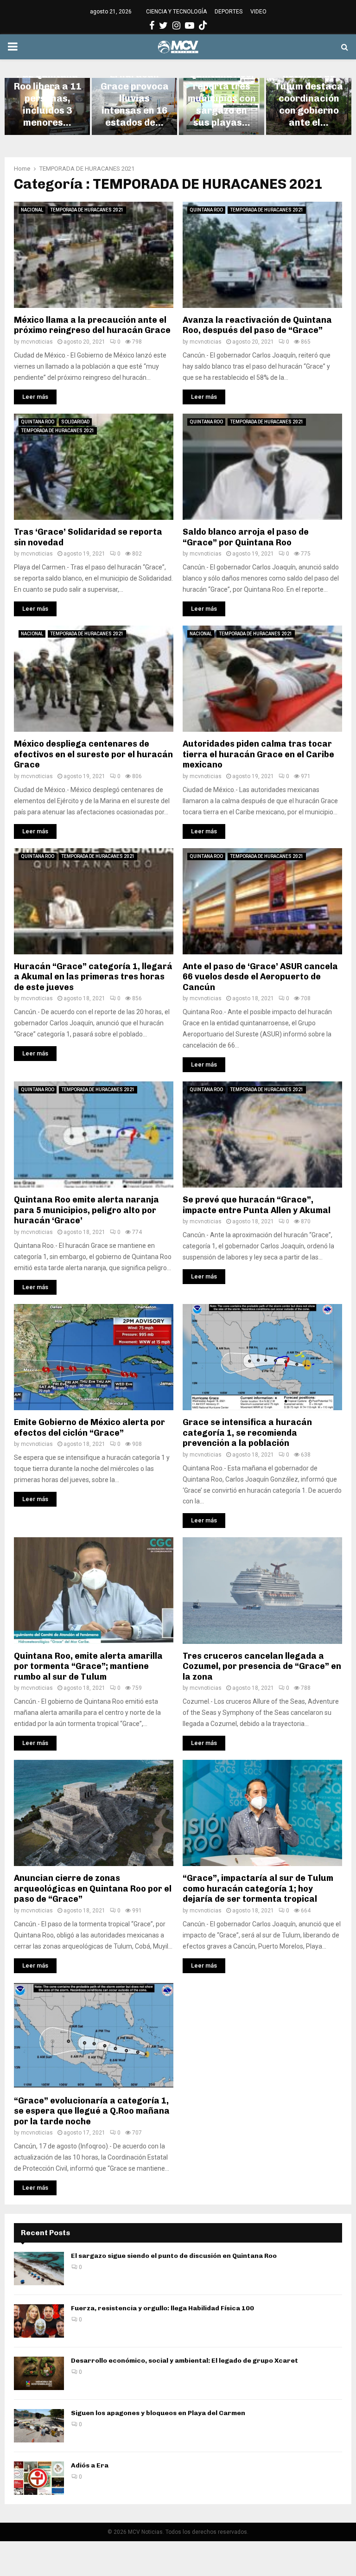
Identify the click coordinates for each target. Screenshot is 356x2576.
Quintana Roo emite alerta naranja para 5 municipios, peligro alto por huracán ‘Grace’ (86, 1210)
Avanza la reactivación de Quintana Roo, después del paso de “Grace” (257, 325)
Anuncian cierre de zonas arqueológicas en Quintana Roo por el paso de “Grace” (93, 1889)
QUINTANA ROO (206, 210)
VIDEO (258, 12)
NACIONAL (32, 210)
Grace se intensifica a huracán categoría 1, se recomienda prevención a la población (247, 1433)
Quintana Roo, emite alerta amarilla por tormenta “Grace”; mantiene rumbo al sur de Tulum (88, 1666)
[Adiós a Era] (39, 2478)
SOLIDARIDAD (75, 422)
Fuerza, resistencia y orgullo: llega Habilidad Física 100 (162, 2308)
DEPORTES (229, 12)
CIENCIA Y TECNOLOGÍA (176, 12)
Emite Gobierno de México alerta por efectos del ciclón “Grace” (89, 1428)
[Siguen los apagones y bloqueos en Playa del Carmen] (39, 2426)
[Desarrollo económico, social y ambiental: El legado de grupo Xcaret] (39, 2373)
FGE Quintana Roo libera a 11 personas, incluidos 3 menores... (48, 98)
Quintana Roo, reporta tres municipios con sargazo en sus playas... (222, 98)
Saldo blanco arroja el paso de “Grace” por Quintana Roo (246, 537)
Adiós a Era (90, 2465)
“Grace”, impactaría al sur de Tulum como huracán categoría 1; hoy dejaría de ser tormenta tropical (258, 1889)
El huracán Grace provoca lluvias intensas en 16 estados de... (135, 98)
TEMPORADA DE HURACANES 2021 (87, 210)
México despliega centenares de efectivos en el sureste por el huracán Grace (93, 754)
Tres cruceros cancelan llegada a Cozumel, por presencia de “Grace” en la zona (262, 1666)
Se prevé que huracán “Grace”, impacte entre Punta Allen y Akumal (257, 1205)
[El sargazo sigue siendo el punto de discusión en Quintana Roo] (39, 2269)
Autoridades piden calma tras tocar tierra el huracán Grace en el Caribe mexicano (258, 754)
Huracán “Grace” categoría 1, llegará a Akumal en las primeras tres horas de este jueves (93, 977)
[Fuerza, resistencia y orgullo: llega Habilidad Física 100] (39, 2321)
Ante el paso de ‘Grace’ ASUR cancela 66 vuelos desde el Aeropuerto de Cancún (260, 977)
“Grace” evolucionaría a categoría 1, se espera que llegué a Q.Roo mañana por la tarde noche (92, 2111)
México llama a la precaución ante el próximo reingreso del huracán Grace (92, 325)
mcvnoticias (37, 342)
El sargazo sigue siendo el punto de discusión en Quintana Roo (174, 2256)
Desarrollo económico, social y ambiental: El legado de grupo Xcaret (185, 2361)
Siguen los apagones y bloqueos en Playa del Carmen (158, 2413)
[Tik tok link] (203, 26)
